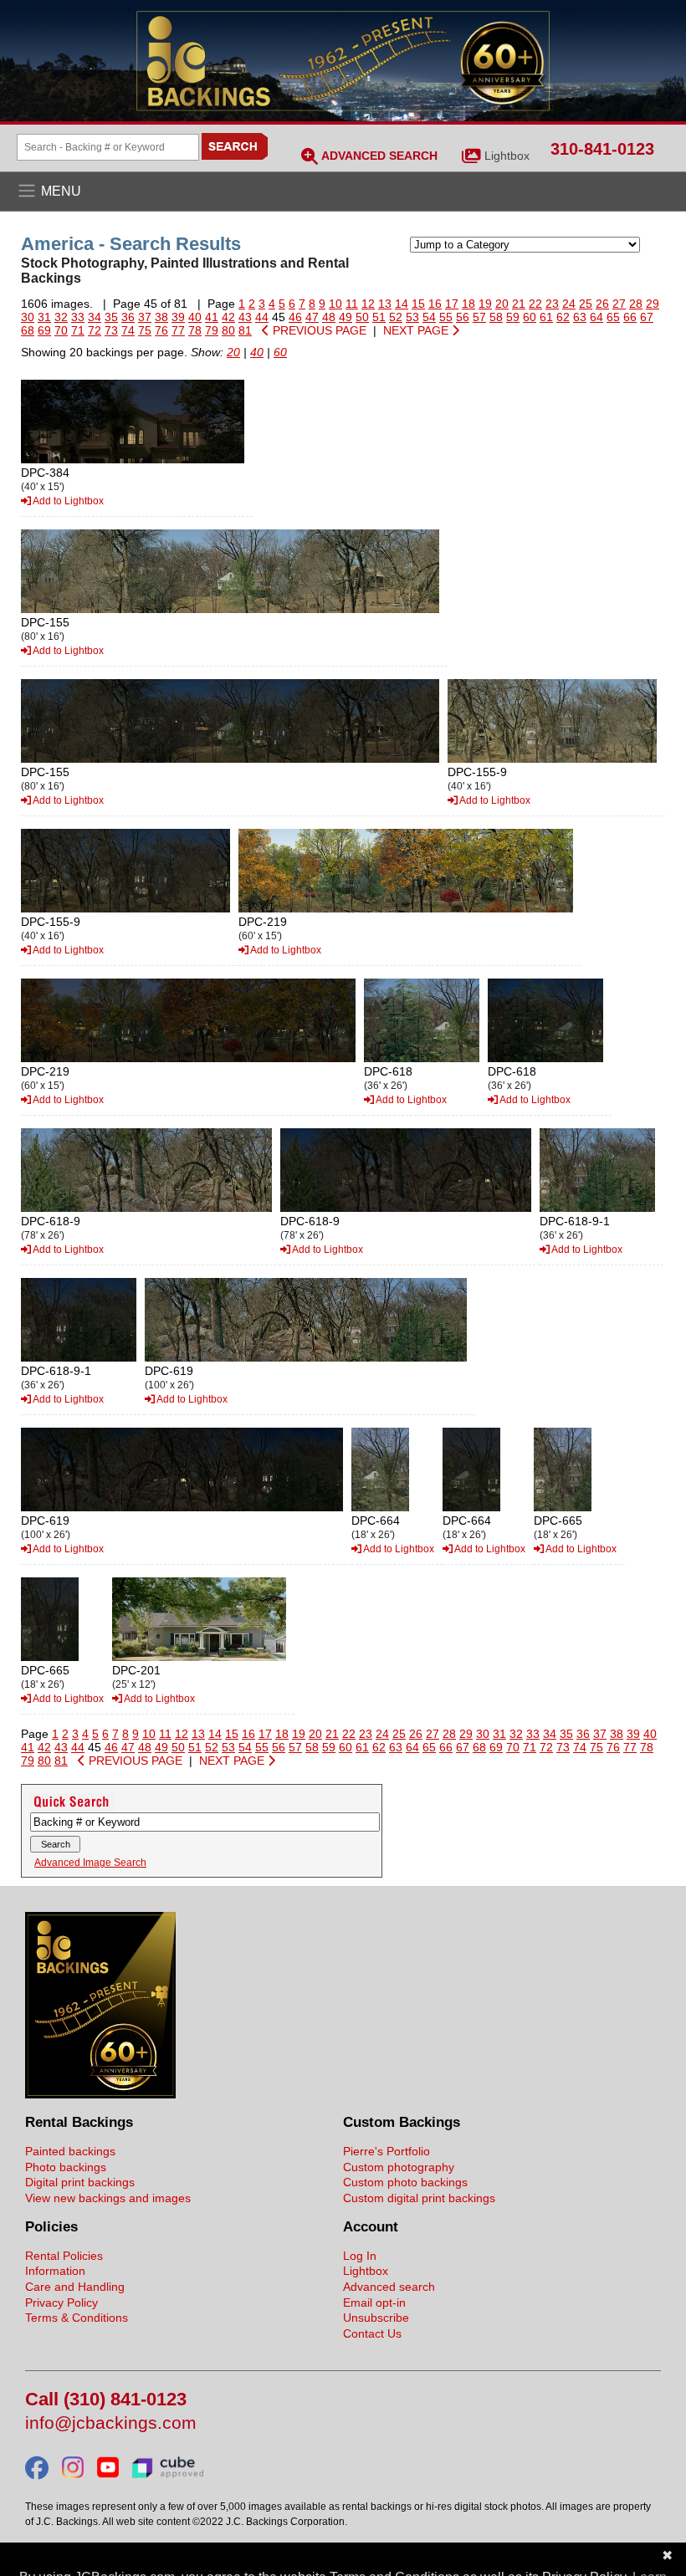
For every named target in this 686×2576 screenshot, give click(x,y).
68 (28, 330)
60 (530, 317)
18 (468, 304)
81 (245, 330)
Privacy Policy (61, 2303)
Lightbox (507, 156)
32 (61, 317)
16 (435, 304)
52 (396, 317)
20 (502, 304)
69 (44, 330)
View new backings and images (108, 2198)
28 (636, 304)
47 (312, 317)
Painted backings (70, 2151)
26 (602, 304)
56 (463, 317)
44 (262, 317)
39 (178, 317)
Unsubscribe (376, 2318)
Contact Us (372, 2333)
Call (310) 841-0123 (106, 2400)
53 (412, 317)
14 (402, 304)
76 (161, 330)
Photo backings (66, 2167)
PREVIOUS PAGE (318, 330)
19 (485, 304)
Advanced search (389, 2287)
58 (496, 317)
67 (647, 317)
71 (78, 330)
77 (178, 330)
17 (452, 304)
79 (212, 330)
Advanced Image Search (90, 1863)
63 (580, 317)
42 (228, 317)
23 (552, 304)
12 (368, 304)
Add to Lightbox (67, 501)
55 (446, 317)
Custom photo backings (405, 2182)
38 (161, 317)
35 (111, 317)
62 (563, 317)
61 (546, 317)
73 (111, 330)
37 (145, 317)
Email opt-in (374, 2303)
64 (596, 317)
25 (586, 304)
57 (479, 317)
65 (613, 317)
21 (519, 304)
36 (128, 317)
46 (295, 317)
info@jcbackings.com (111, 2423)
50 (362, 317)
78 (195, 330)
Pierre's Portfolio (387, 2151)
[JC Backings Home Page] (100, 2094)
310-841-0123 (602, 149)
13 (385, 304)
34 (95, 317)
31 (44, 317)
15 (418, 304)
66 (630, 317)
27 (619, 304)
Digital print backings (80, 2182)
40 (195, 317)
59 (513, 317)
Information (55, 2271)
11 (352, 304)
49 (346, 317)
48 (329, 317)
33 (78, 317)
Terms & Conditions (77, 2318)
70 (61, 330)
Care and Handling (75, 2287)
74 (128, 330)
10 (335, 304)
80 (228, 330)
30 (28, 317)
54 (429, 317)
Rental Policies (64, 2256)
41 (212, 317)
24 (569, 304)
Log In (360, 2256)
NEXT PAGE (417, 330)
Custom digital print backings (419, 2198)
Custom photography (399, 2167)
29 (653, 304)
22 (535, 304)
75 (145, 330)
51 (379, 317)
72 (95, 330)
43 (245, 317)
